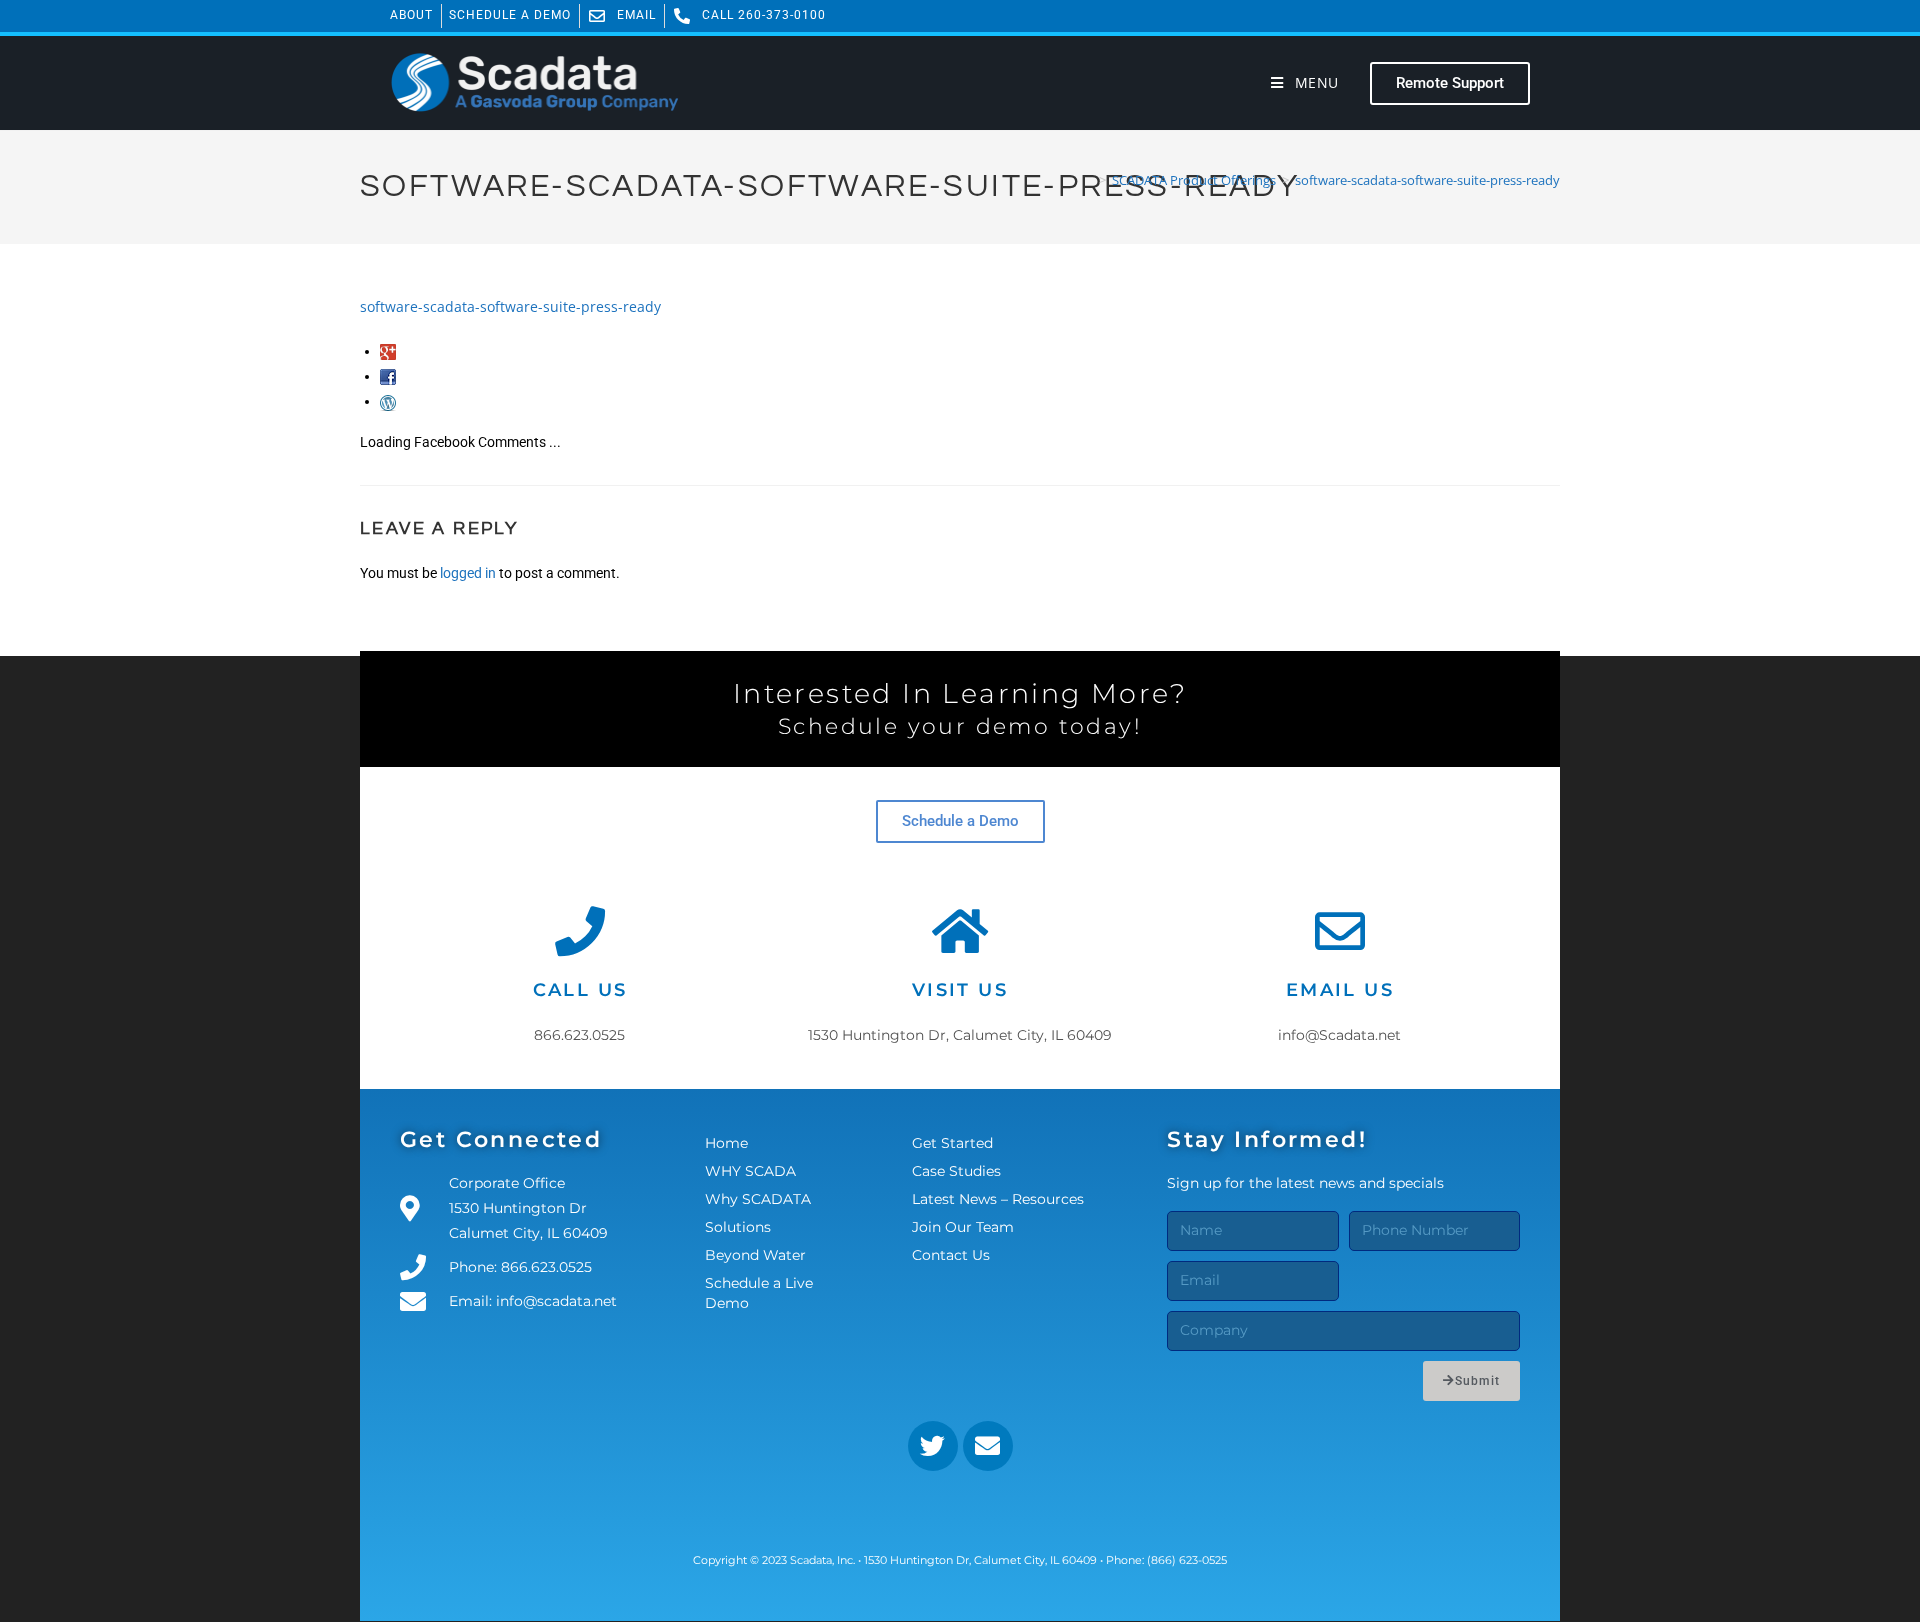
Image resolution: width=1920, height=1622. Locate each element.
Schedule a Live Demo (759, 1293)
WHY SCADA (750, 1171)
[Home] (1088, 180)
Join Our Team (963, 1227)
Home (726, 1143)
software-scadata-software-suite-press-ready (1427, 180)
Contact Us (951, 1255)
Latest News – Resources (998, 1199)
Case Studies (956, 1171)
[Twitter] (933, 1446)
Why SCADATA (758, 1199)
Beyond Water (755, 1255)
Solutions (738, 1227)
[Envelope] (988, 1446)
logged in (468, 573)
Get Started (952, 1143)
